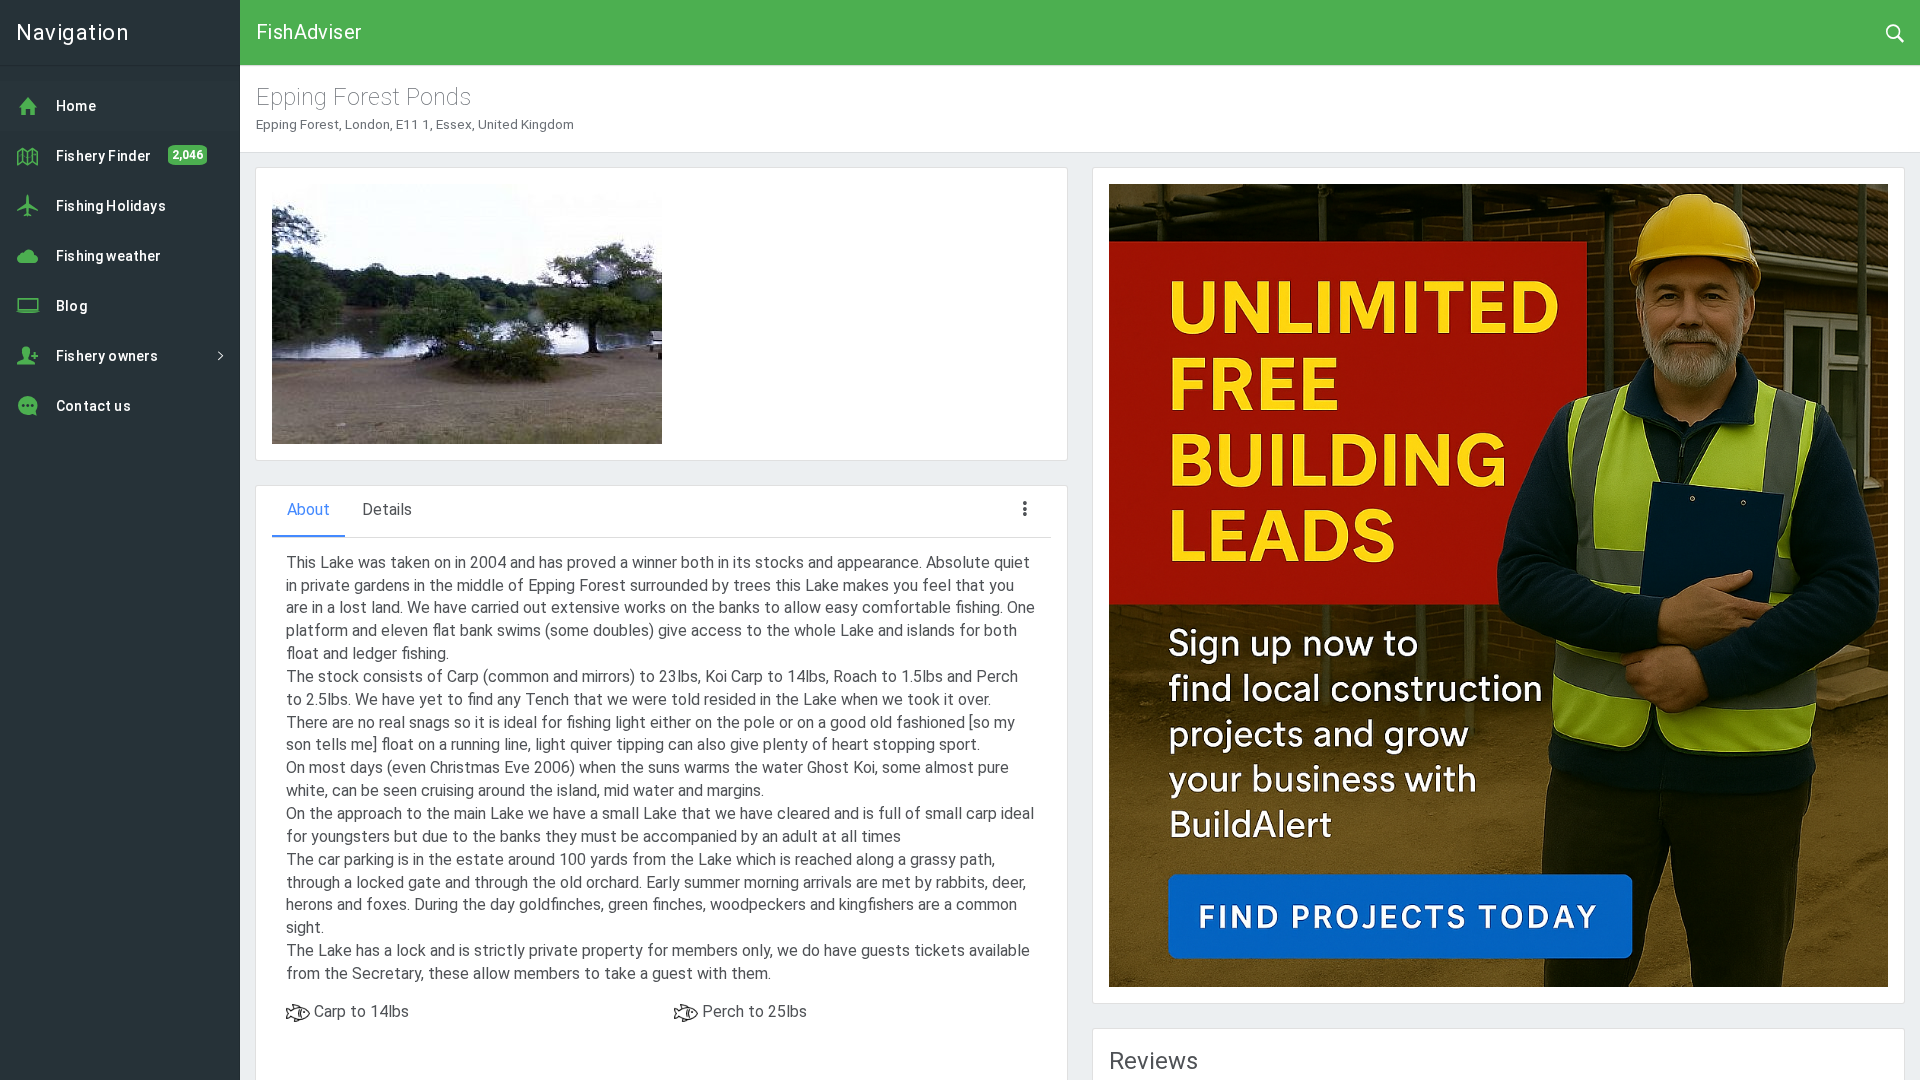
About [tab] (308, 509)
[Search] (1895, 32)
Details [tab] (387, 509)
